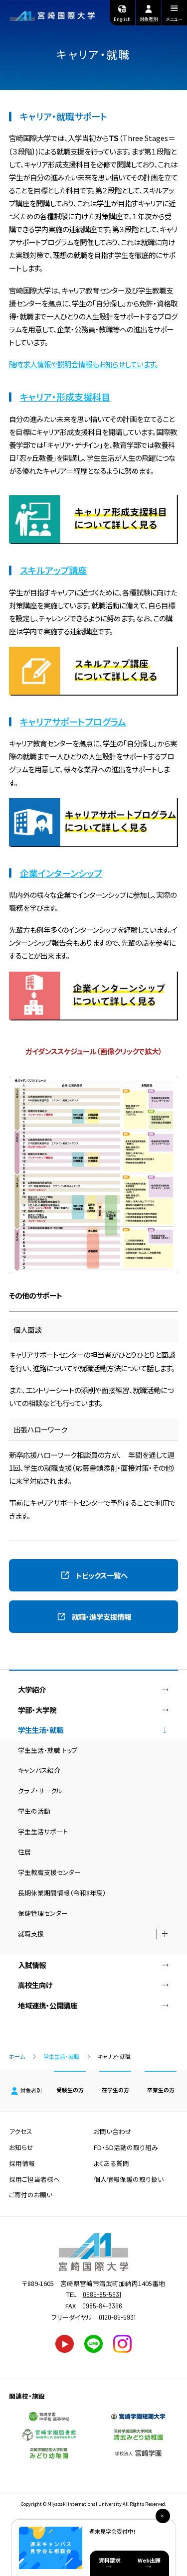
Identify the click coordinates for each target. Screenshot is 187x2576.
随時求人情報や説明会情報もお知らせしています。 (84, 364)
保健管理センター (43, 1913)
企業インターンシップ (61, 873)
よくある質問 (111, 2163)
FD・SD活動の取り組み (126, 2147)
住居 (24, 1852)
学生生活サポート (43, 1831)
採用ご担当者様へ (34, 2179)
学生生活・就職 (61, 2056)
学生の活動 (34, 1811)
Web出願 (149, 2560)
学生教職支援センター (49, 1872)
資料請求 (110, 2560)
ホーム (17, 2056)
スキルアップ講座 (53, 570)
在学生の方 (115, 2090)
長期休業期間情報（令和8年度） (62, 1893)
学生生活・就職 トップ (48, 1750)
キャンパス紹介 (39, 1770)
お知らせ (21, 2147)
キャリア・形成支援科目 (65, 397)
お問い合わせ (113, 2131)
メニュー (174, 19)
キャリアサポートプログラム (73, 721)
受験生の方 (70, 2090)
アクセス (21, 2131)
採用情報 (22, 2163)
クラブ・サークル (40, 1790)
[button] (93, 1575)
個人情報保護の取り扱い (129, 2179)
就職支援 (31, 1933)
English (122, 19)
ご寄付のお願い (31, 2195)
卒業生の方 (161, 2090)
